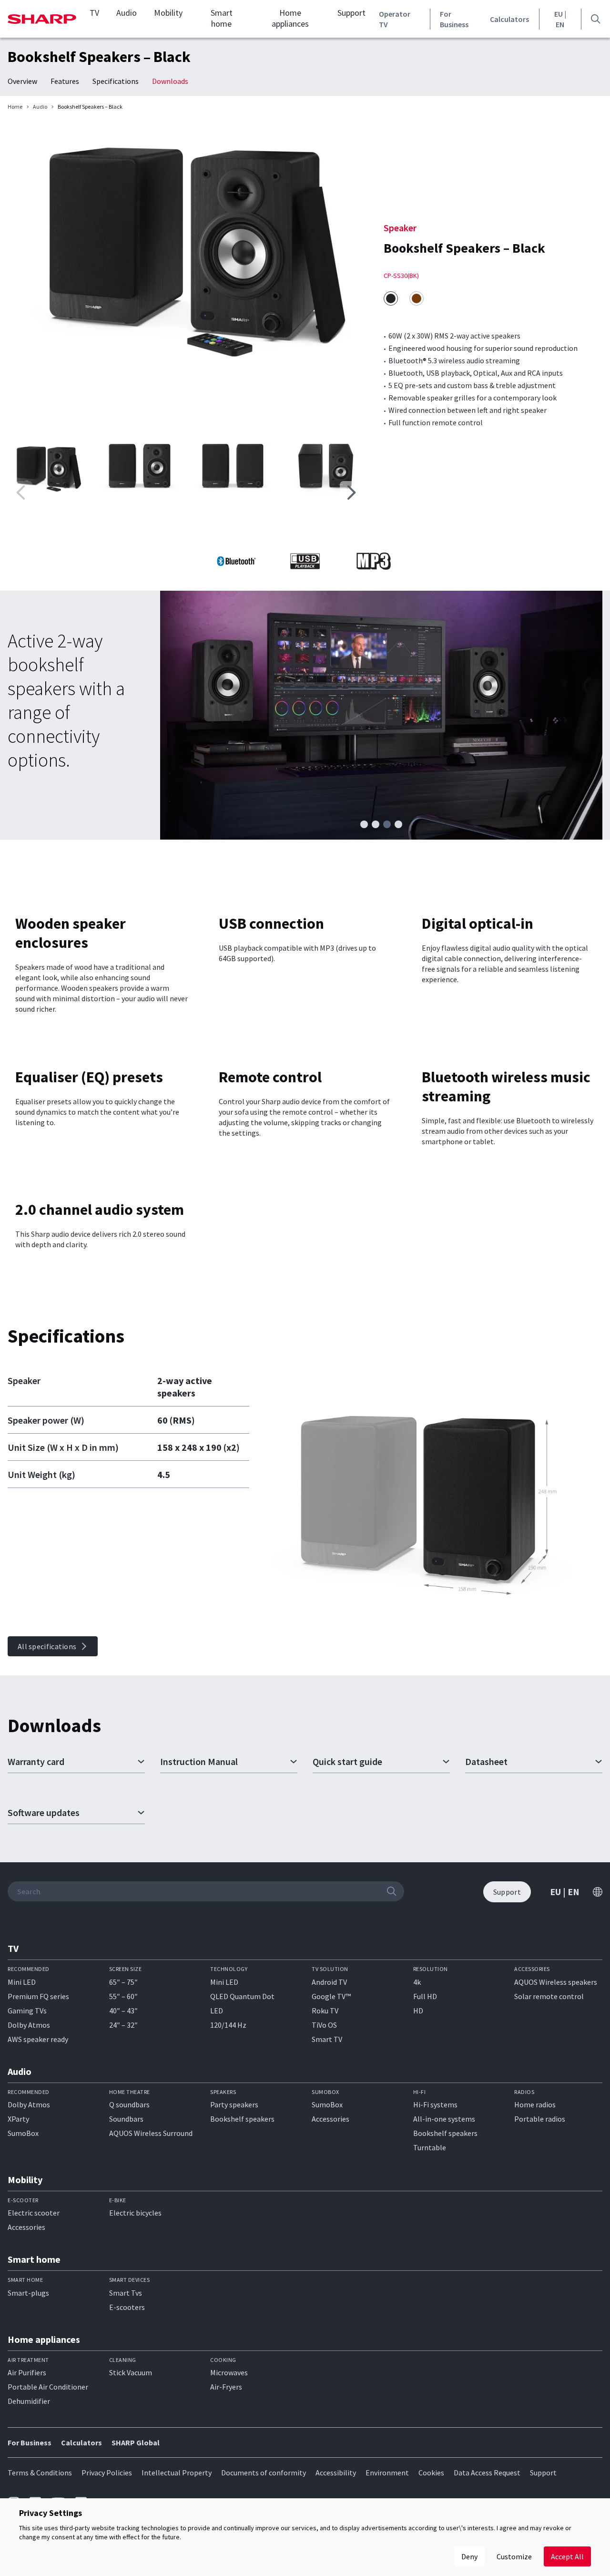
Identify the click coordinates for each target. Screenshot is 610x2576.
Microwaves (229, 2372)
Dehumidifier (29, 2401)
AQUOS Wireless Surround (151, 2133)
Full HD (425, 1996)
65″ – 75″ (123, 1982)
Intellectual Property (177, 2473)
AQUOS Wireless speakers (556, 1982)
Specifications (116, 81)
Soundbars (126, 2119)
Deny (469, 2556)
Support (351, 13)
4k (417, 1982)
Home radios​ (535, 2104)
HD (418, 2011)
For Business (454, 19)
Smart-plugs (28, 2293)
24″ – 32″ (123, 2025)
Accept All (567, 2556)
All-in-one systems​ (444, 2119)
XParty (18, 2119)
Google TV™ (331, 1996)
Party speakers (234, 2104)
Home (15, 107)
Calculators (509, 19)
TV (94, 13)
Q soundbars (129, 2104)
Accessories (330, 2119)
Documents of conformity (264, 2473)
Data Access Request (487, 2473)
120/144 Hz (228, 2025)
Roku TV (325, 2011)
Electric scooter (34, 2213)
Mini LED (22, 1982)
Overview (22, 81)
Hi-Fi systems (435, 2104)
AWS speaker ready (38, 2039)
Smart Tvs (126, 2293)
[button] (351, 493)
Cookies (431, 2473)
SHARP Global (136, 2443)
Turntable (430, 2147)
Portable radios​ (540, 2119)
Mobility (168, 13)
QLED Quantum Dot (242, 1996)
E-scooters (127, 2307)
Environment (387, 2473)
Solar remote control (549, 1996)
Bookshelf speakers (242, 2119)
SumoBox (23, 2133)
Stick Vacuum (131, 2372)
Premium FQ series (38, 1996)
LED (217, 2011)
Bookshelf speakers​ (445, 2133)
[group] (186, 248)
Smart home (222, 18)
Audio (127, 13)
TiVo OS (324, 2025)
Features (65, 81)
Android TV (329, 1982)
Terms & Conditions (40, 2473)
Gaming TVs (27, 2011)
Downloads (170, 81)
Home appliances (290, 18)
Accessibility (336, 2473)
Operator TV (395, 19)
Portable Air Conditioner (48, 2387)
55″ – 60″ (123, 1996)
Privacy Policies (107, 2473)
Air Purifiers (27, 2372)
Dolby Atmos (29, 2025)
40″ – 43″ (123, 2011)
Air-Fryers (226, 2387)
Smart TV (327, 2039)
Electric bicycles (135, 2213)
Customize (514, 2556)
